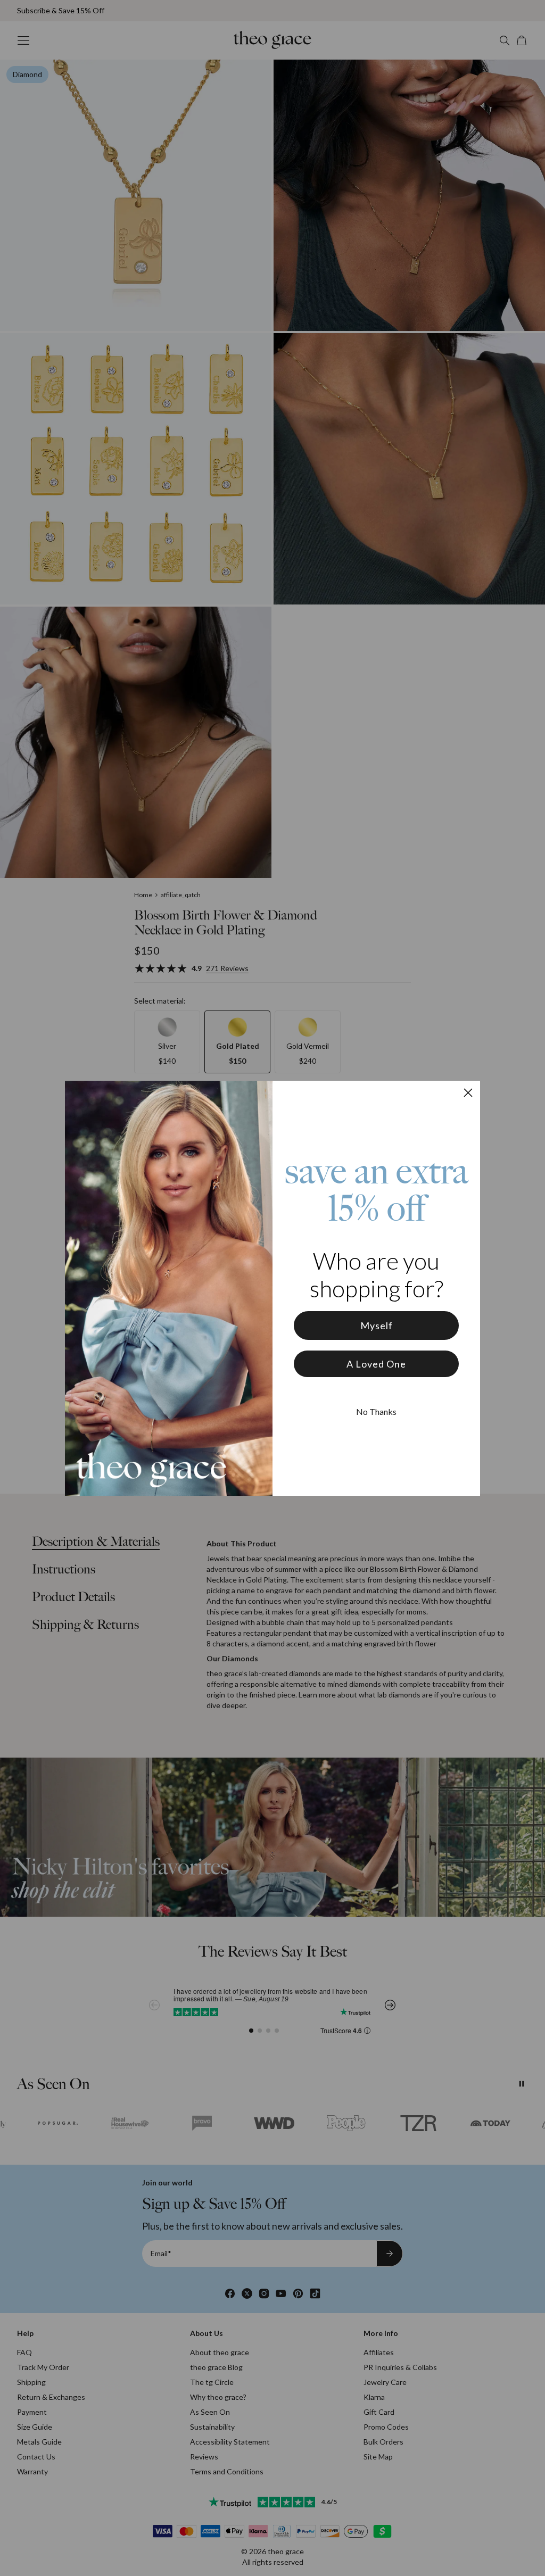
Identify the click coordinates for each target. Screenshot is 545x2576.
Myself (377, 1326)
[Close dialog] (468, 1093)
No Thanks (376, 1411)
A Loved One (376, 1364)
